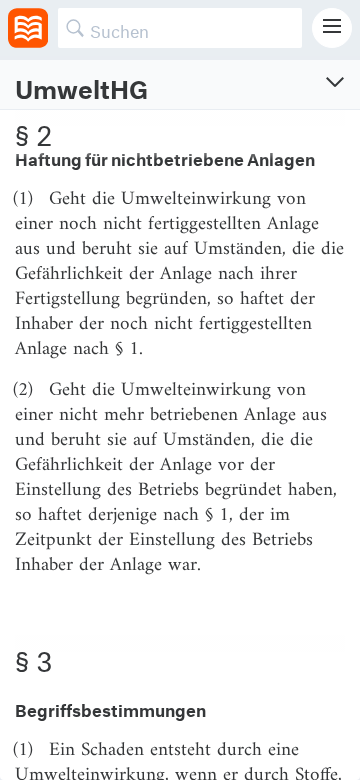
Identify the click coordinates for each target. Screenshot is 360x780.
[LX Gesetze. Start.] (28, 28)
